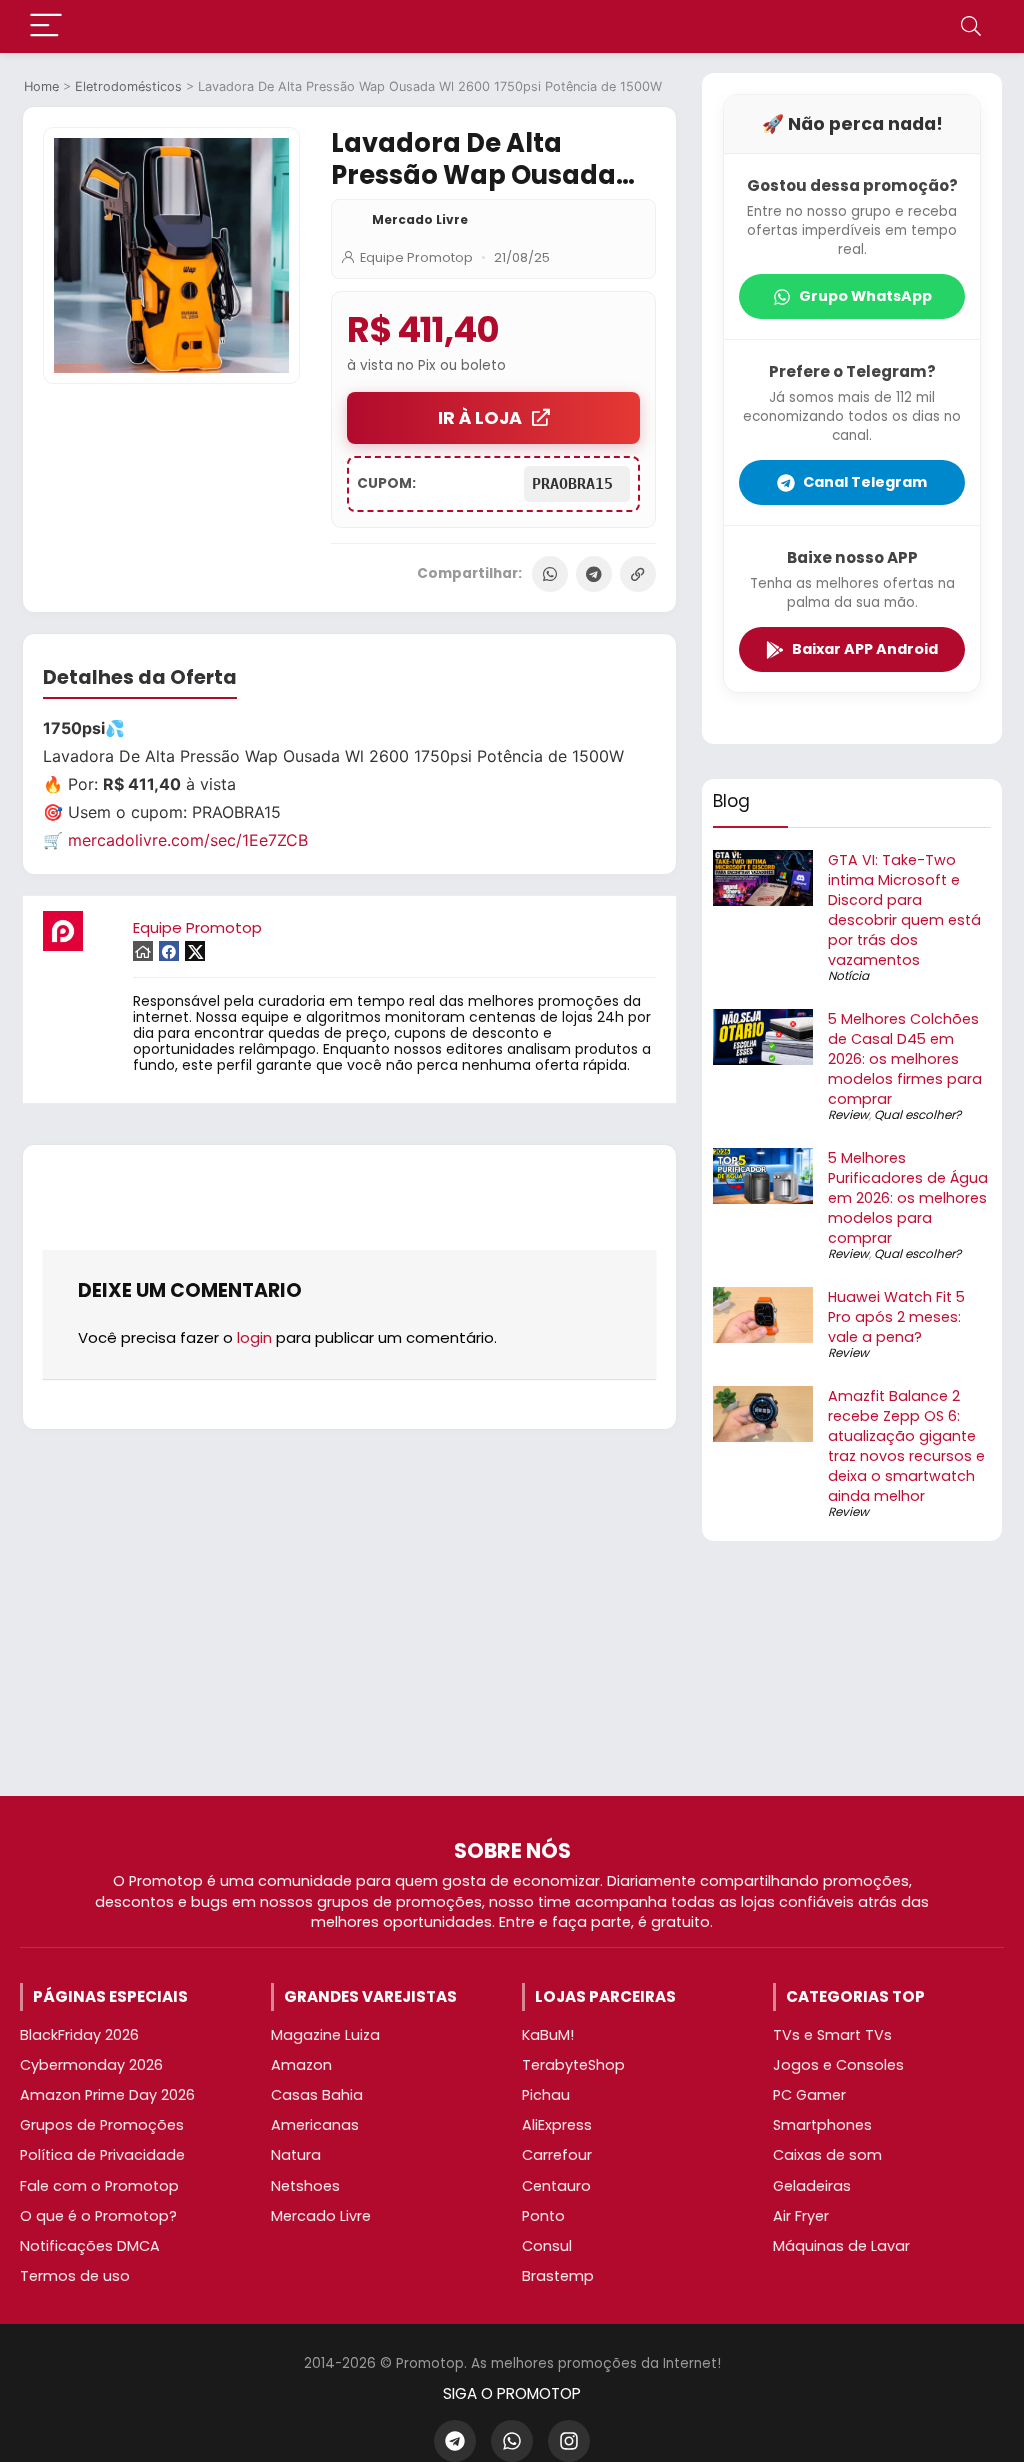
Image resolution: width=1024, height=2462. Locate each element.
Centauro (556, 2186)
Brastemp (558, 2276)
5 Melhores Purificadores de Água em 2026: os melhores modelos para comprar (908, 1198)
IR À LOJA (480, 418)
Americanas (315, 2125)
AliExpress (557, 2125)
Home (41, 86)
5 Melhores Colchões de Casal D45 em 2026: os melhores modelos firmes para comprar (905, 1059)
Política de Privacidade (102, 2155)
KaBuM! (548, 2035)
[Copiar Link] (638, 574)
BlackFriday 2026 (79, 2035)
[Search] (971, 26)
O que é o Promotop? (98, 2216)
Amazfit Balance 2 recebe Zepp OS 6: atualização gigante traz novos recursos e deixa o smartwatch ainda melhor (906, 1446)
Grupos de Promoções (102, 2125)
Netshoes (305, 2186)
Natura (296, 2155)
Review (848, 1114)
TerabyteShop (573, 2065)
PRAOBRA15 (577, 484)
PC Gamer (809, 2095)
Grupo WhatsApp (865, 296)
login (254, 1337)
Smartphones (822, 2125)
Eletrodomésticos (128, 86)
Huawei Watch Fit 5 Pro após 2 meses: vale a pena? (896, 1317)
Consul (547, 2246)
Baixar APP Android (865, 649)
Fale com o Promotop (99, 2186)
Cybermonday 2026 (91, 2065)
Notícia (848, 975)
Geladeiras (812, 2186)
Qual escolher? (917, 1114)
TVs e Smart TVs (832, 2035)
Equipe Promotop (416, 257)
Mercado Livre (420, 219)
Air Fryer (801, 2216)
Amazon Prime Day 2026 (107, 2095)
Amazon (301, 2065)
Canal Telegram (865, 482)
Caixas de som (827, 2155)
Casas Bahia (317, 2095)
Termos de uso (75, 2276)
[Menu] (46, 26)
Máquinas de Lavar (841, 2246)
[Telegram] (594, 574)
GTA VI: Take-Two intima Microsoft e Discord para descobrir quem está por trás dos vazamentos (904, 910)
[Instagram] (569, 2441)
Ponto (543, 2216)
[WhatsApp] (550, 574)
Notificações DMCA (90, 2246)
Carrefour (557, 2155)
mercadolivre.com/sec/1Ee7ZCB (188, 840)
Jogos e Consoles (838, 2065)
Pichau (546, 2095)
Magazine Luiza (325, 2035)
